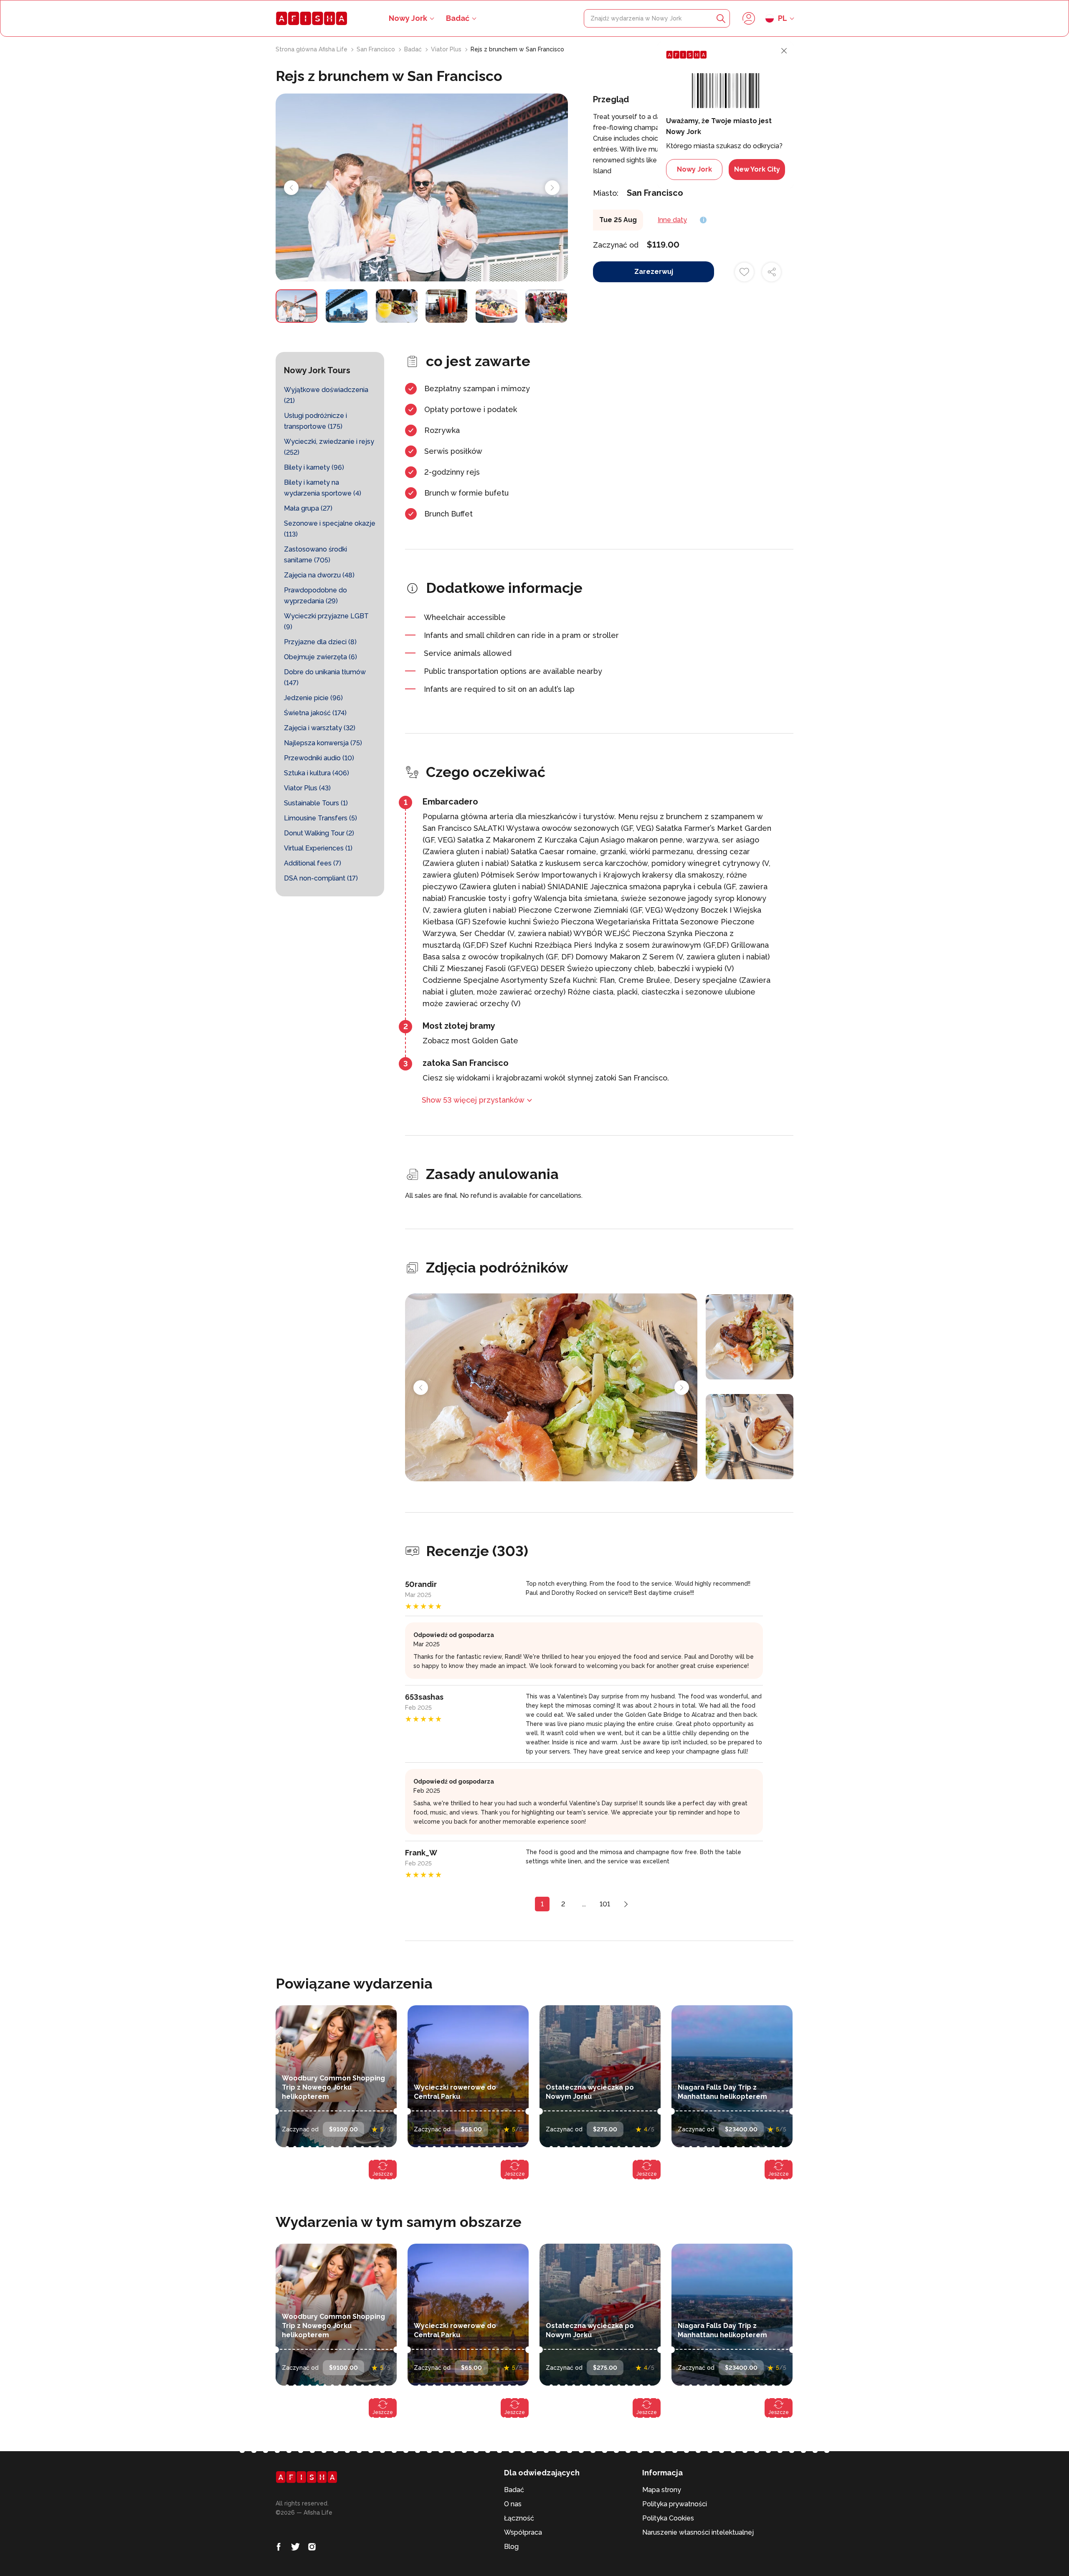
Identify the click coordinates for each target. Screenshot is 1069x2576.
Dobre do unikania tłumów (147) (325, 677)
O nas (513, 2504)
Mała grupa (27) (308, 508)
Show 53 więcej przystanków (473, 1100)
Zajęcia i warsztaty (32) (320, 728)
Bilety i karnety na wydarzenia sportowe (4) (323, 488)
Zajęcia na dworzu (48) (319, 575)
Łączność (519, 2518)
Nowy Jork (694, 169)
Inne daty (672, 220)
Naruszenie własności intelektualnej (698, 2532)
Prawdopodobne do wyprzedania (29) (315, 596)
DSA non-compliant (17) (321, 878)
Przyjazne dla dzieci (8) (320, 642)
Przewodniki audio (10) (319, 758)
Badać (458, 18)
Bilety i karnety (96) (314, 467)
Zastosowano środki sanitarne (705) (315, 555)
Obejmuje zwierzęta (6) (320, 657)
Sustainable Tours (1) (316, 803)
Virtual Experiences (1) (318, 848)
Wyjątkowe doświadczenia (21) (326, 395)
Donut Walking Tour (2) (319, 833)
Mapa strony (662, 2490)
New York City (757, 169)
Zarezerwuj (654, 272)
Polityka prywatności (675, 2504)
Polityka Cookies (668, 2518)
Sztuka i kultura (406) (317, 773)
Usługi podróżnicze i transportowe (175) (315, 421)
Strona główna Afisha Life (312, 49)
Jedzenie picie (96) (313, 698)
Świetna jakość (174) (315, 713)
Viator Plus (447, 49)
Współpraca (523, 2532)
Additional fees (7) (313, 863)
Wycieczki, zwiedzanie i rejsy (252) (329, 447)
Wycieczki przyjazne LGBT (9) (326, 621)
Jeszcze (383, 2174)
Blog (511, 2547)
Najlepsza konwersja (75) (323, 743)
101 (605, 1904)
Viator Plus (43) (307, 788)
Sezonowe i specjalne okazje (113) (330, 529)
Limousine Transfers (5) (320, 818)
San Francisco (377, 49)
